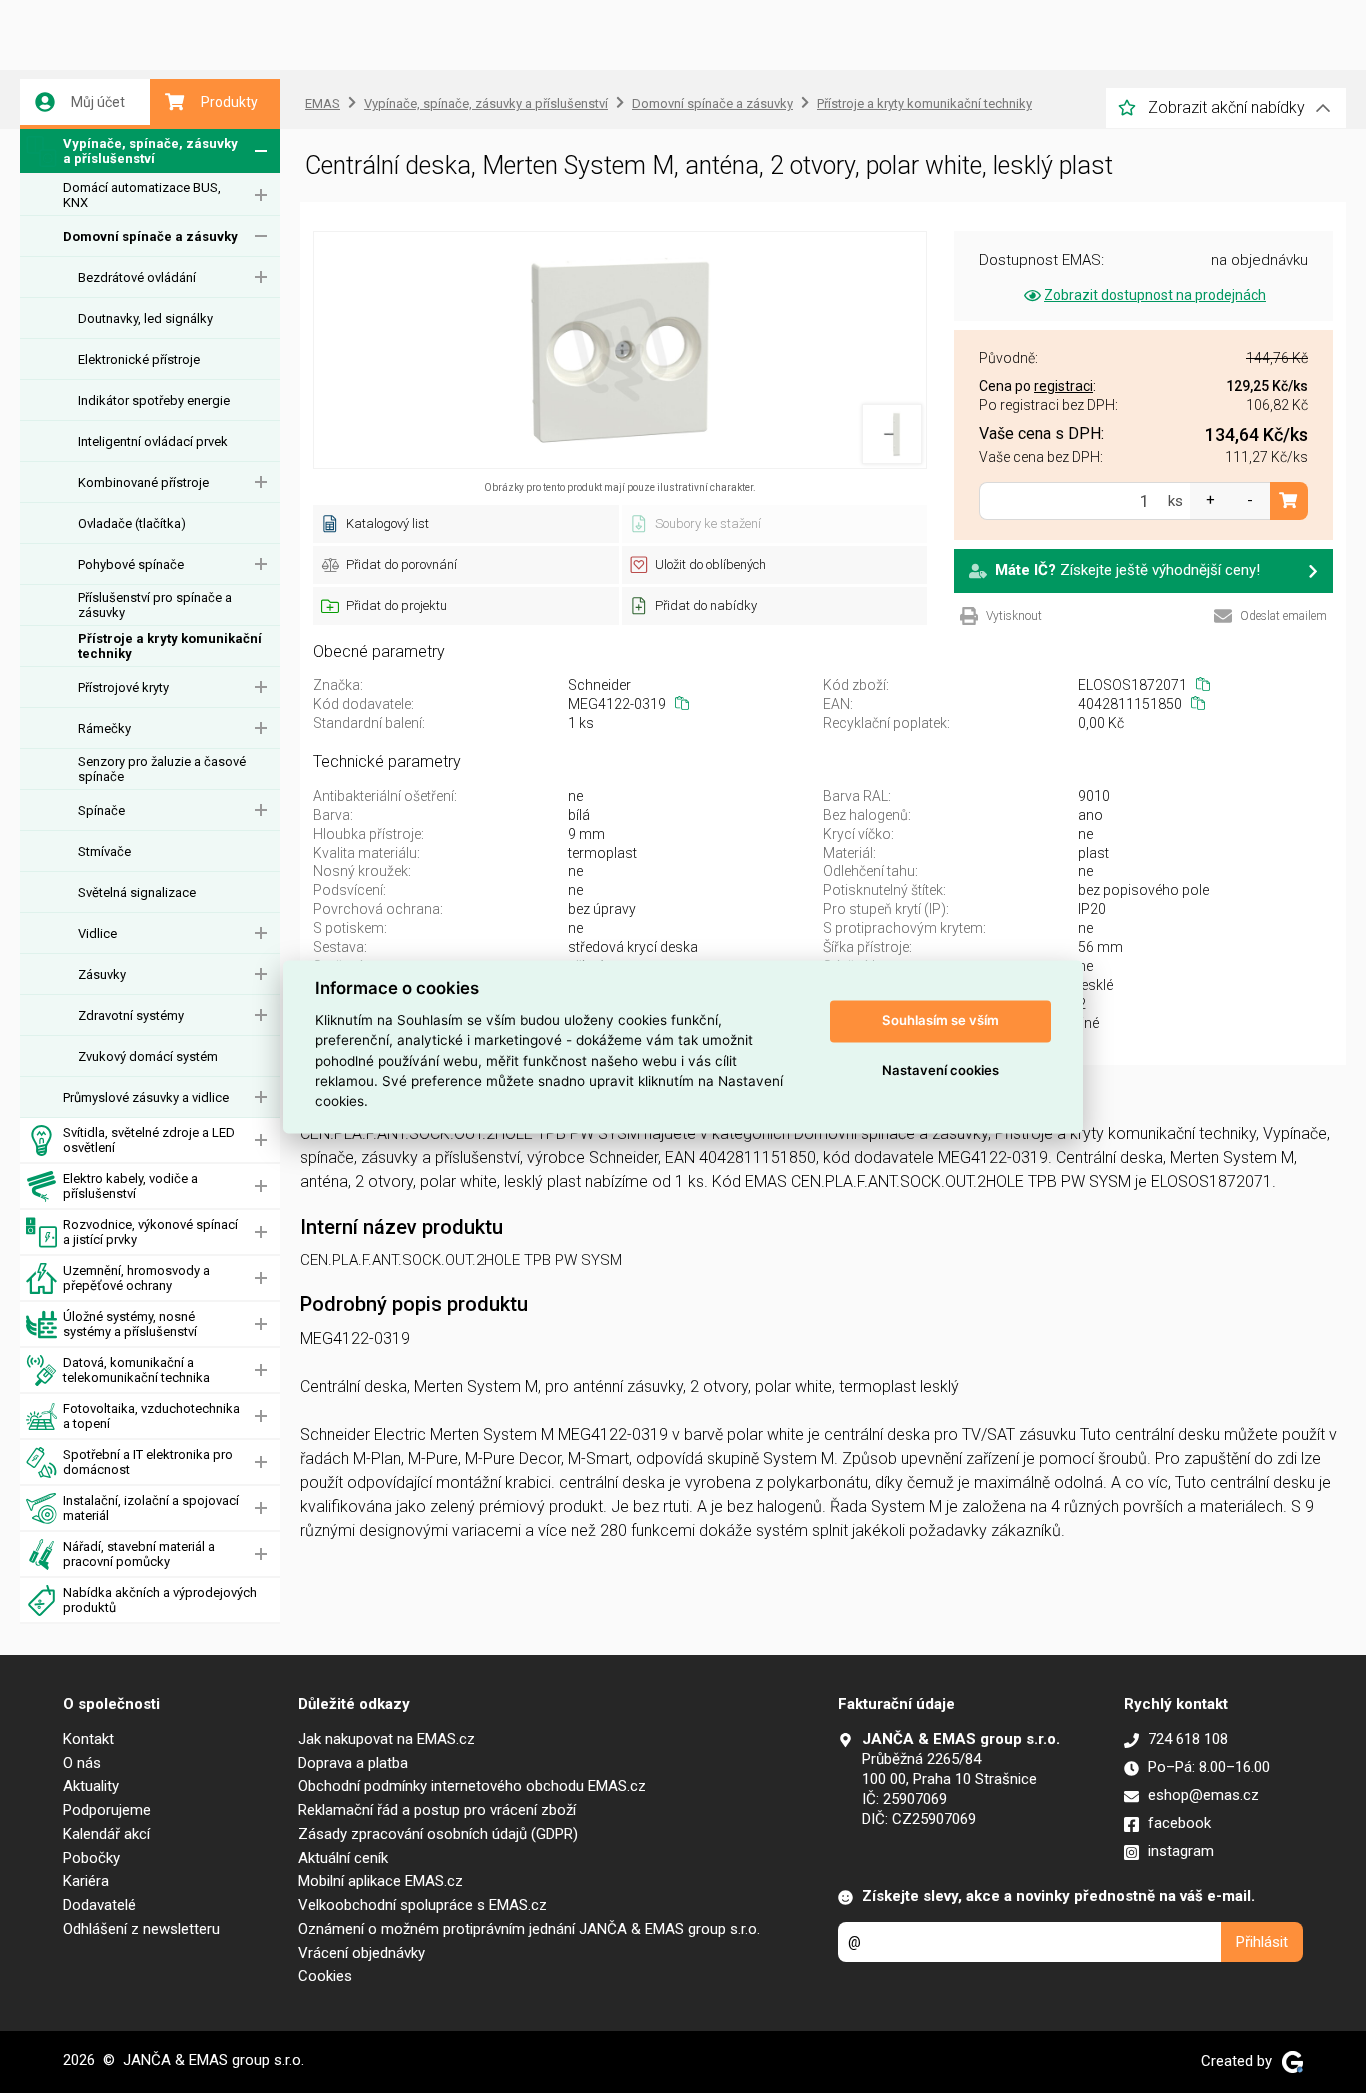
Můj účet (98, 102)
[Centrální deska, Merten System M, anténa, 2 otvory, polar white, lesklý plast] (620, 350)
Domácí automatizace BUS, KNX (142, 195)
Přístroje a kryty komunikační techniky (170, 646)
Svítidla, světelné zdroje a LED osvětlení (149, 1140)
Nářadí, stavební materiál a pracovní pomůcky (139, 1554)
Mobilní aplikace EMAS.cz (380, 1881)
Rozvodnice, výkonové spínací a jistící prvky (150, 1232)
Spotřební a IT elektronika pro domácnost (148, 1462)
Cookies (325, 1976)
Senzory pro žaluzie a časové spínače (162, 769)
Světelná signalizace (137, 892)
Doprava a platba (353, 1763)
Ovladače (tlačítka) (132, 523)
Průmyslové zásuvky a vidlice (146, 1097)
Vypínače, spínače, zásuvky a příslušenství (150, 151)
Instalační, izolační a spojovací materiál (151, 1508)
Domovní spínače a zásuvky (150, 236)
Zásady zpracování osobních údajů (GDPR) (438, 1834)
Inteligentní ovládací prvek (153, 441)
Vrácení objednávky (361, 1953)
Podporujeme (107, 1810)
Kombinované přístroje (143, 482)
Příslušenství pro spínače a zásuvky (155, 605)
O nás (82, 1763)
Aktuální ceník (343, 1858)
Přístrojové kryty (123, 687)
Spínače (101, 810)
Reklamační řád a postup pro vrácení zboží (437, 1810)
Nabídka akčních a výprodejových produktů (160, 1600)
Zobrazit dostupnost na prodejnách (1155, 295)
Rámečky (104, 728)
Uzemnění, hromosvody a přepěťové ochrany (136, 1278)
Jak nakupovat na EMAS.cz (386, 1739)
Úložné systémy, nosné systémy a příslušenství (130, 1324)
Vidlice (97, 933)
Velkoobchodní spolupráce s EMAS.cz (422, 1905)
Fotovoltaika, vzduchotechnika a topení (151, 1416)
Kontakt (88, 1739)
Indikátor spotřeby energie (154, 400)
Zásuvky (102, 974)
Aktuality (91, 1786)
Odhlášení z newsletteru (141, 1929)
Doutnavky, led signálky (145, 318)
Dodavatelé (99, 1905)
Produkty (229, 102)
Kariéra (86, 1881)
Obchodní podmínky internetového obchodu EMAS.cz (472, 1786)
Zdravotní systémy (131, 1015)
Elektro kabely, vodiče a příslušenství (130, 1186)
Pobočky (91, 1858)
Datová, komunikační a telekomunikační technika (136, 1370)
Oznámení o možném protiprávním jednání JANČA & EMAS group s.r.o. (529, 1929)
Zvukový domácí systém (148, 1056)
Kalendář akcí (106, 1834)
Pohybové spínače (131, 564)
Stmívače (104, 851)
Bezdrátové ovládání (137, 277)
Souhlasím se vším (940, 1021)
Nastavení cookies (940, 1071)
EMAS (322, 103)
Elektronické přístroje (139, 359)
